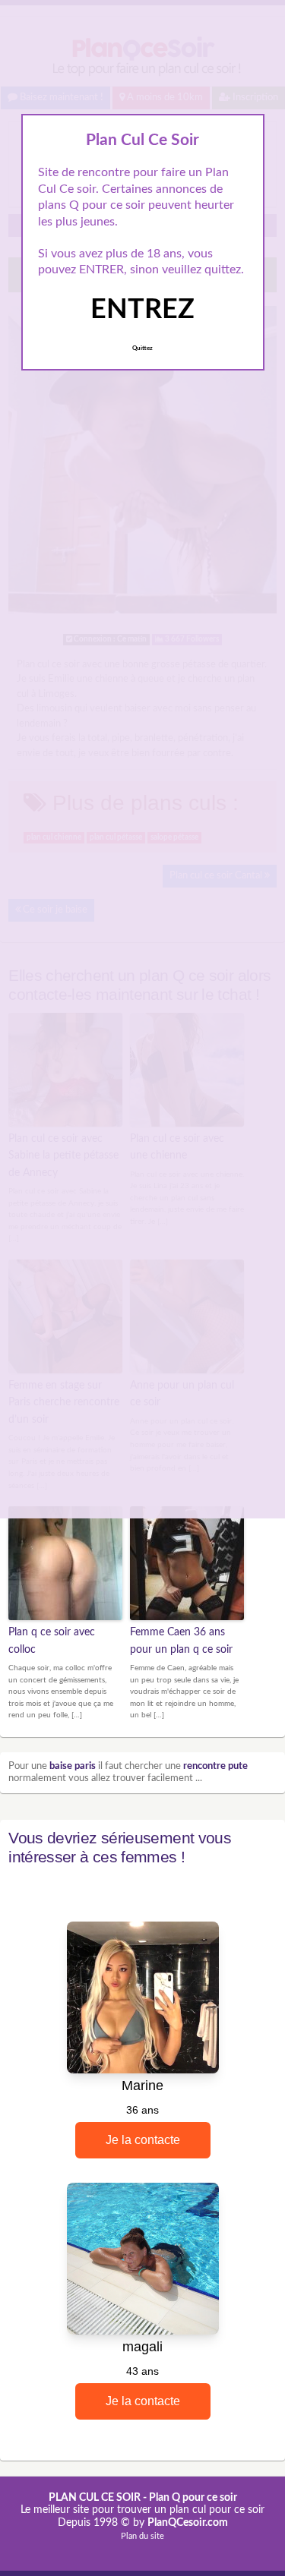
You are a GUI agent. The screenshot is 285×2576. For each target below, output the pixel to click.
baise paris (73, 1766)
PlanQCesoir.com (188, 2523)
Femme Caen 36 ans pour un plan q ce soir (181, 1641)
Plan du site (142, 2536)
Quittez (142, 348)
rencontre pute (215, 1766)
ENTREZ (142, 310)
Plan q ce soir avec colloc (52, 1641)
